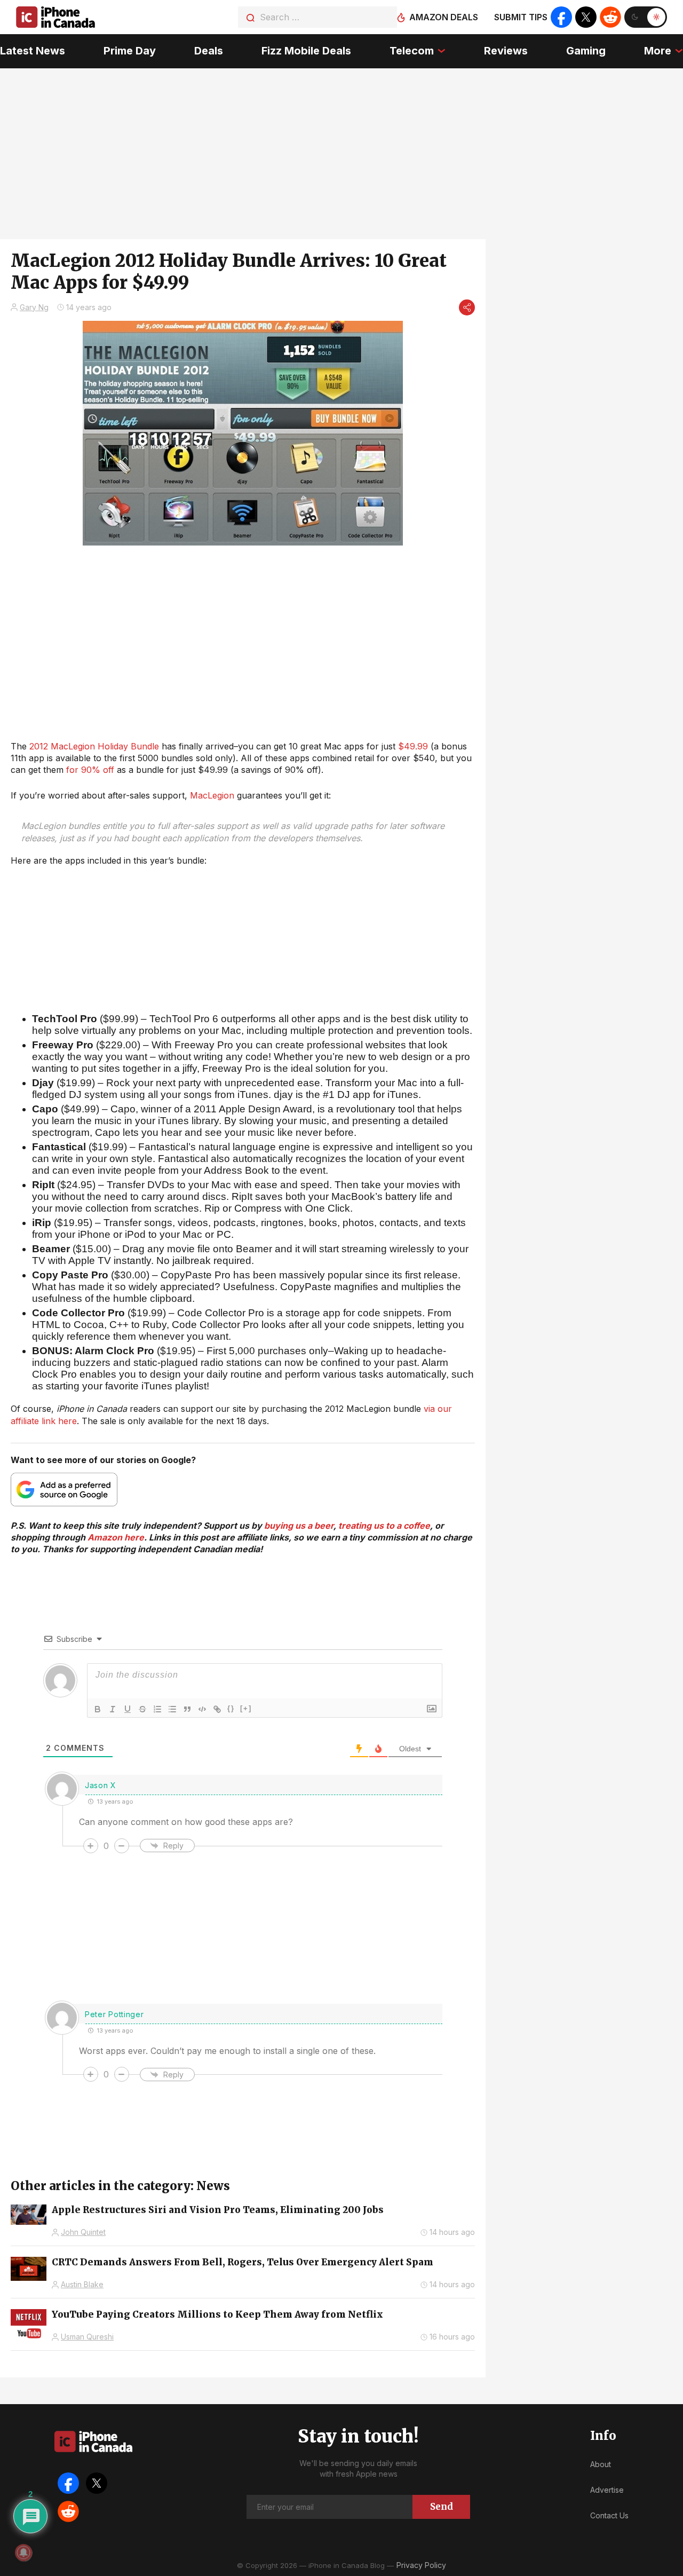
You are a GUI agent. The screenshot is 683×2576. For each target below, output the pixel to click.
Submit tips (521, 17)
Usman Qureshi (87, 2337)
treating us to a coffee (384, 1526)
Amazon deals (444, 17)
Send (442, 2507)
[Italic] (113, 1709)
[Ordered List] (157, 1709)
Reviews (506, 51)
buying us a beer (299, 1526)
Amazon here (116, 1537)
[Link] (217, 1709)
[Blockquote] (187, 1709)
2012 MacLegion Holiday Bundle (94, 746)
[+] (246, 1708)
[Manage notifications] (23, 2553)
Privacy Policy (421, 2565)
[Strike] (142, 1709)
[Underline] (128, 1709)
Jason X (101, 1785)
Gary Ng (34, 307)
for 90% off (90, 770)
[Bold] (98, 1709)
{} (231, 1708)
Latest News (33, 51)
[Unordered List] (172, 1709)
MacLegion (212, 795)
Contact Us (609, 2515)
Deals (209, 51)
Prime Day (130, 51)
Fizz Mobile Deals (306, 51)
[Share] (467, 307)
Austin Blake (82, 2284)
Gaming (586, 51)
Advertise (607, 2490)
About (601, 2464)
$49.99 (413, 746)
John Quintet (83, 2232)
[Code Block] (202, 1709)
